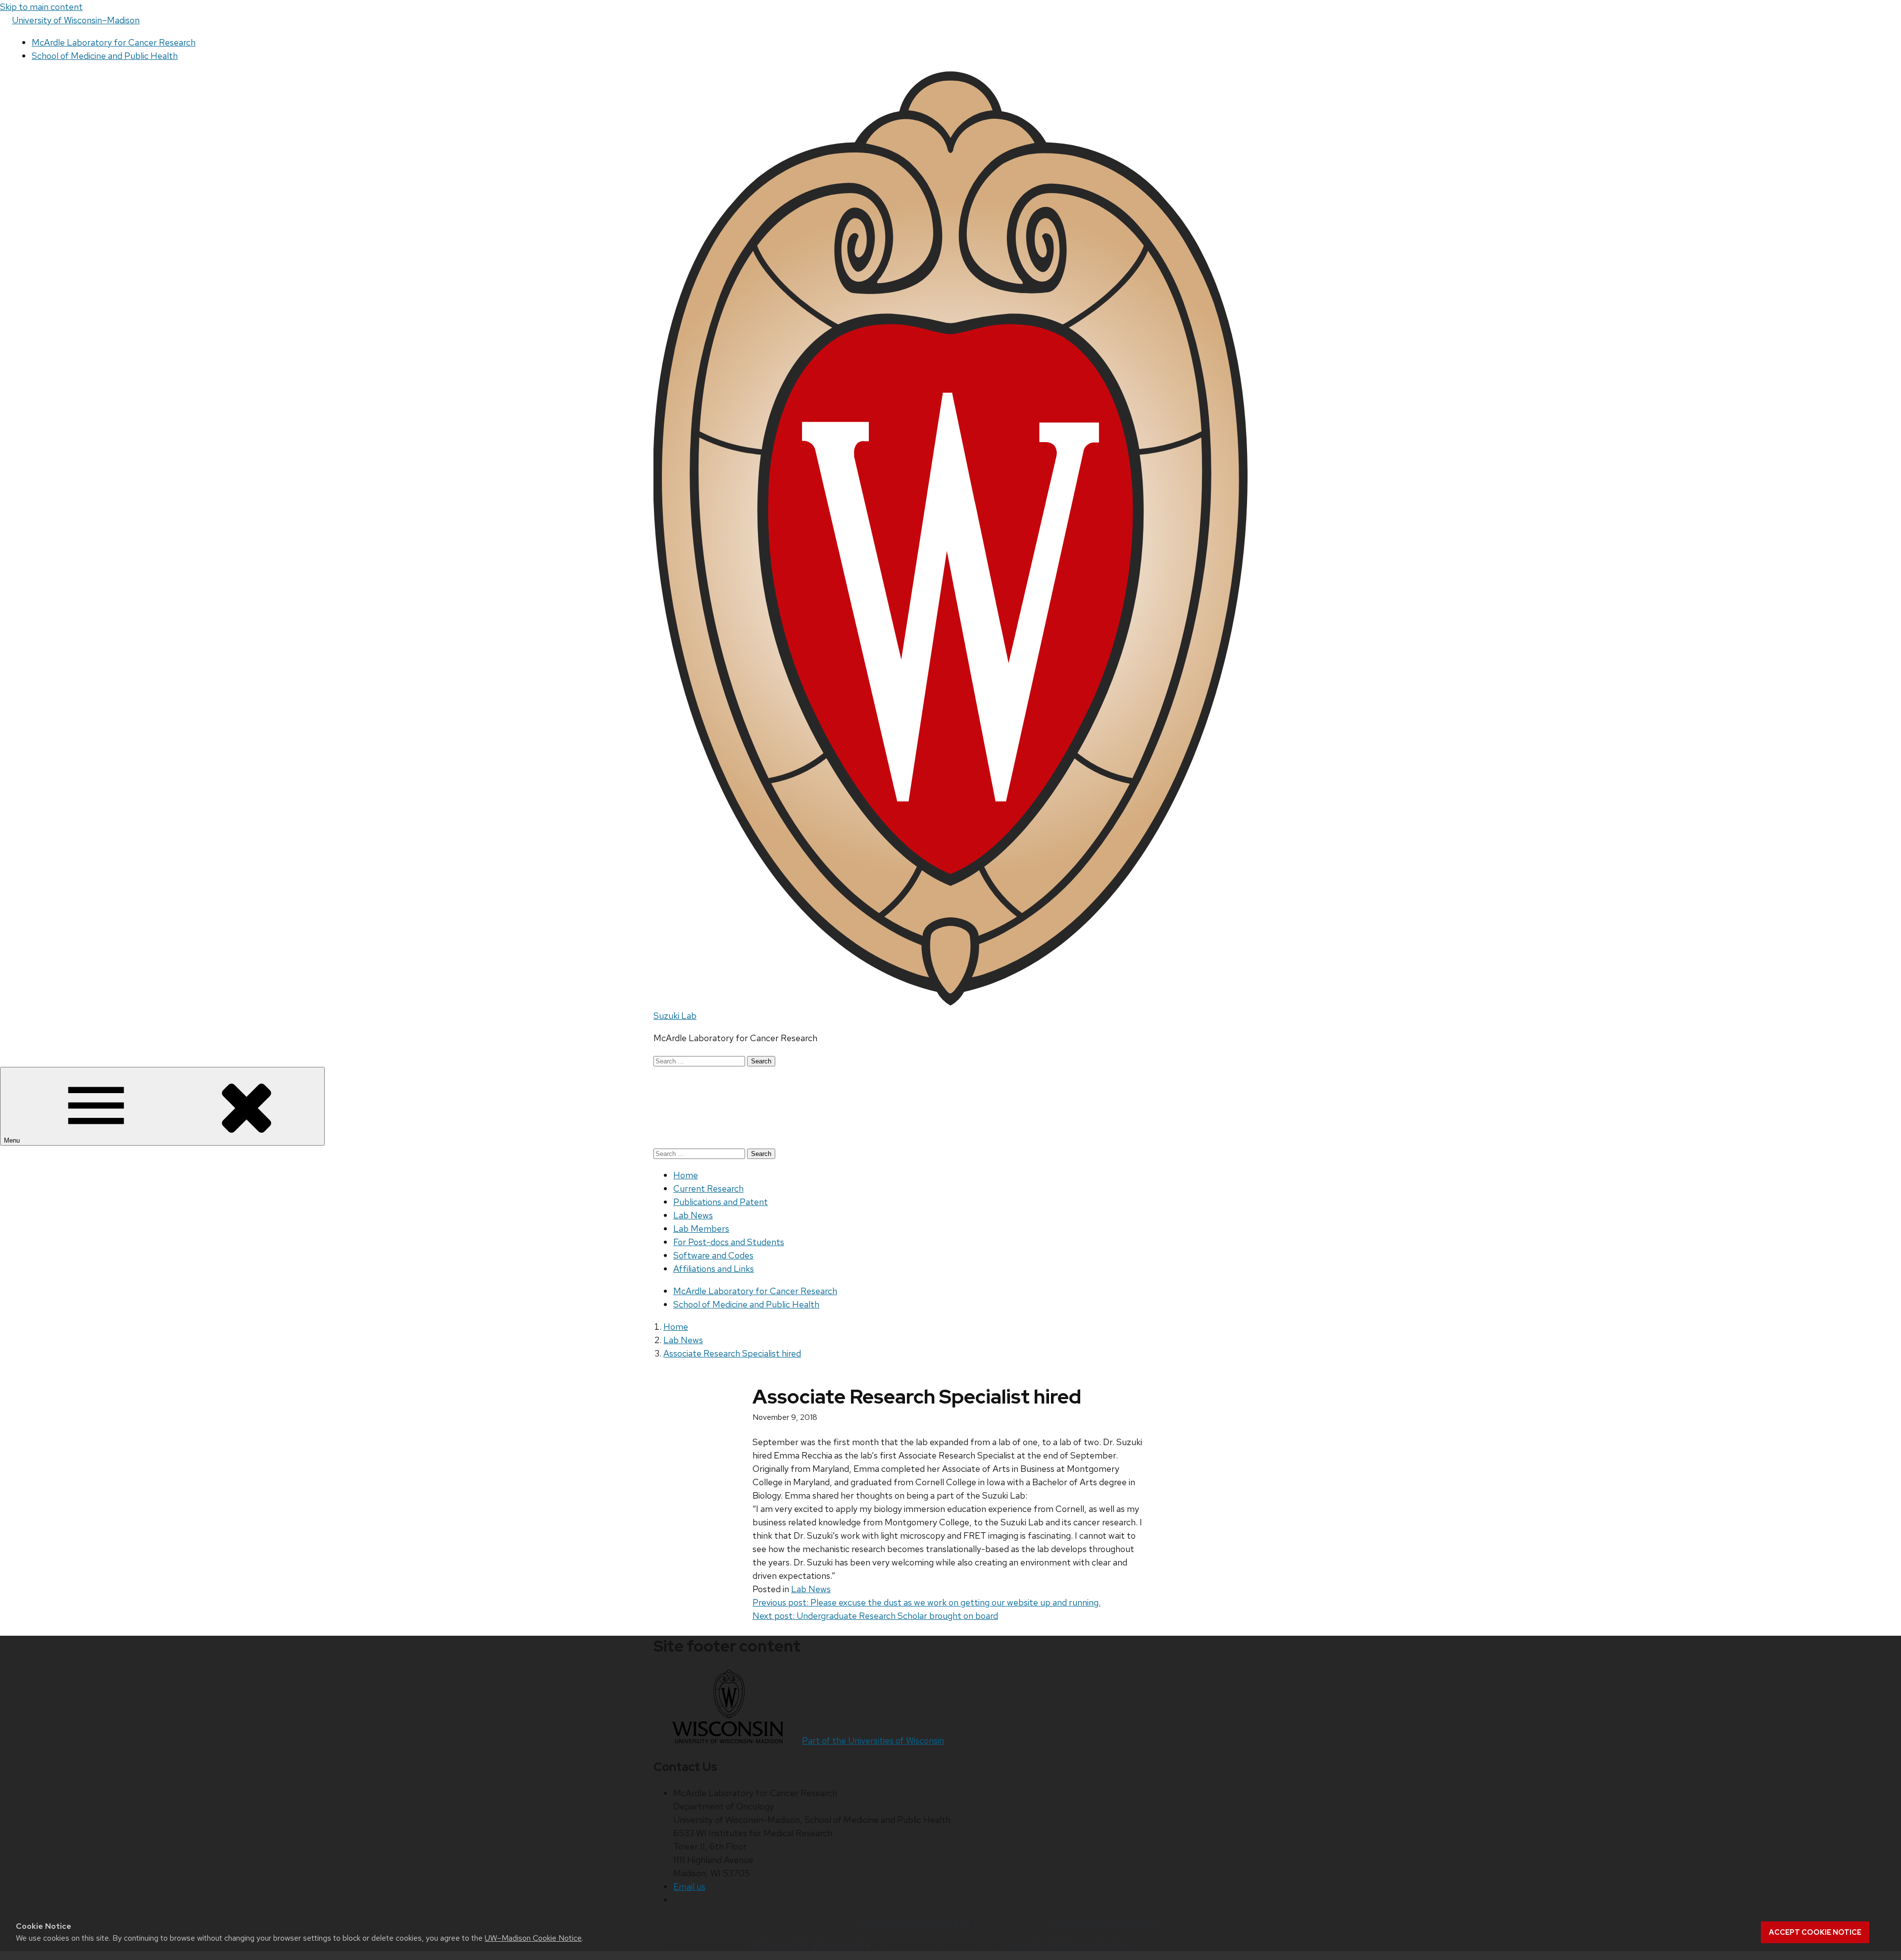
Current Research (708, 1188)
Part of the (873, 1740)
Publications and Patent (721, 1202)
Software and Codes (713, 1255)
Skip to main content (41, 7)
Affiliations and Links (714, 1269)
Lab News (693, 1215)
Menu (13, 1140)
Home (686, 1175)
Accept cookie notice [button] (1815, 1932)
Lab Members (701, 1229)
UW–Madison (76, 20)
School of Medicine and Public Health (105, 56)
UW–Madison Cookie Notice (533, 1938)
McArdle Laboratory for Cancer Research (114, 42)
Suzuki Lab (675, 1016)
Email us (689, 1886)
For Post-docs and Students (729, 1242)
